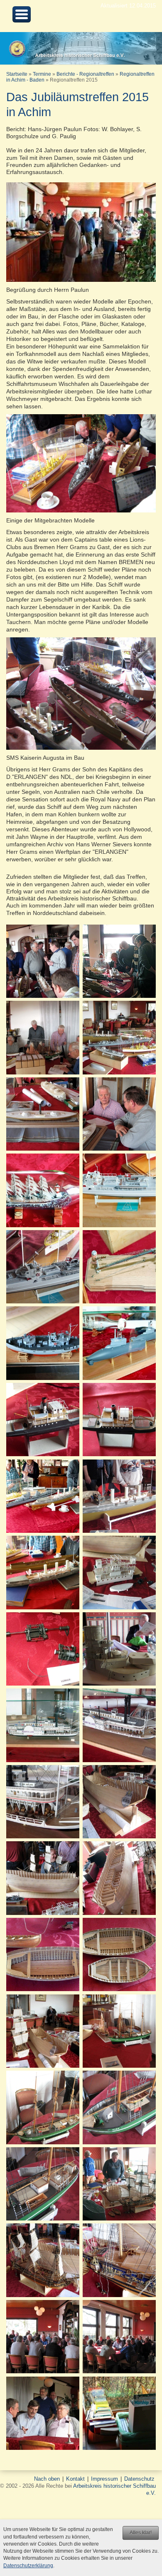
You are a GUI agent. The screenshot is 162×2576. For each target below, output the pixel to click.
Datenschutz (139, 2479)
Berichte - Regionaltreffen (85, 74)
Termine (42, 74)
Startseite (17, 74)
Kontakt (75, 2479)
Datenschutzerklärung (28, 2566)
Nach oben (47, 2479)
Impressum (104, 2479)
